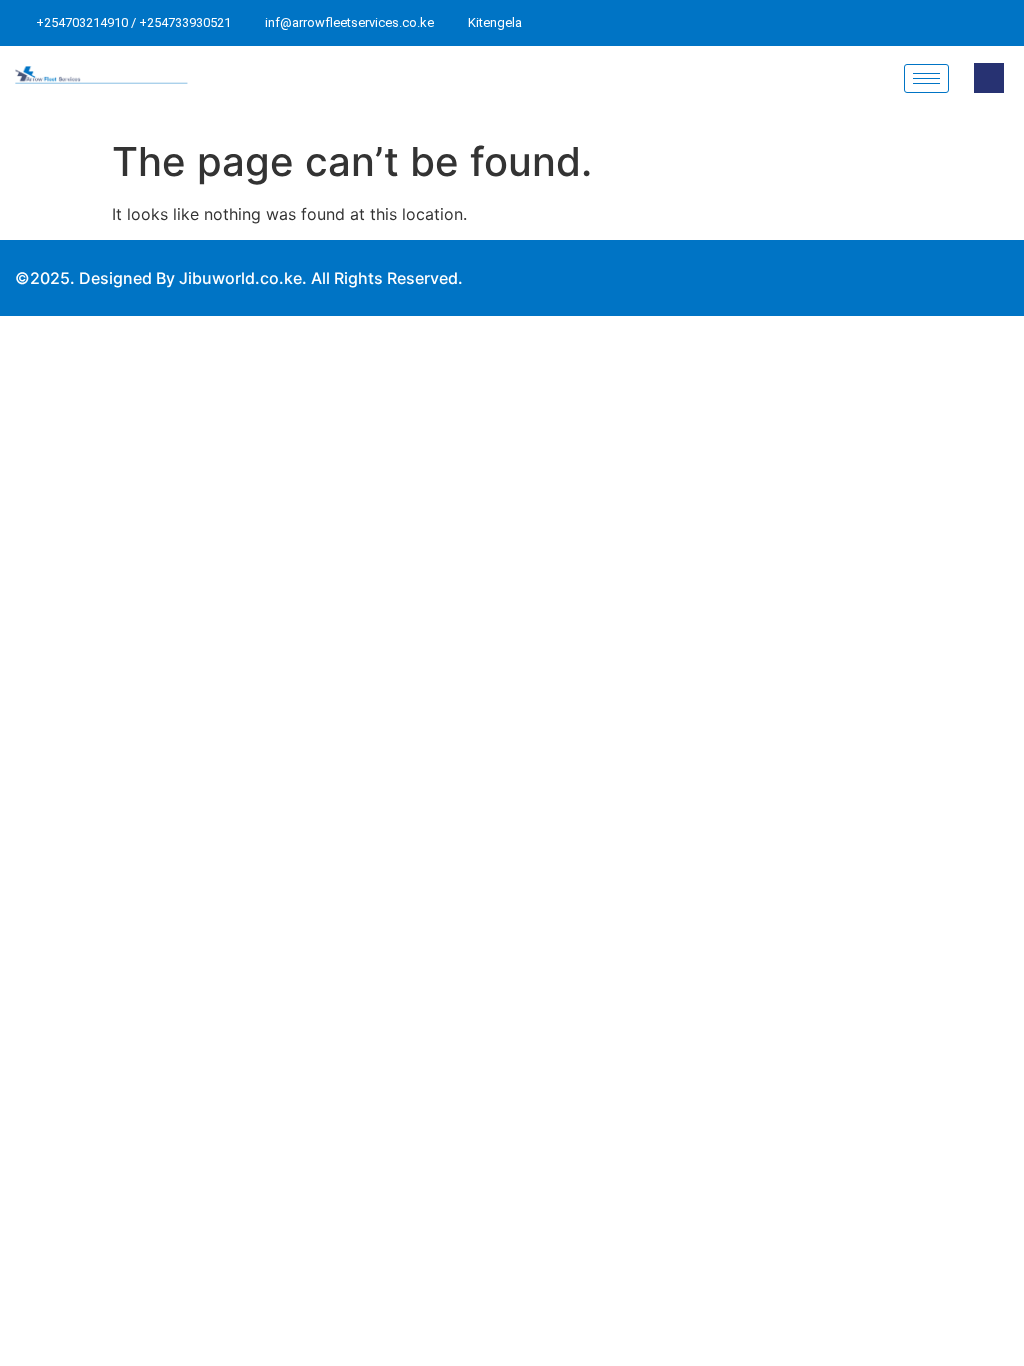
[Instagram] (1004, 23)
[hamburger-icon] (926, 78)
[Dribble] (969, 23)
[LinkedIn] (934, 23)
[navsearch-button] (989, 78)
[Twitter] (899, 23)
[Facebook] (864, 23)
